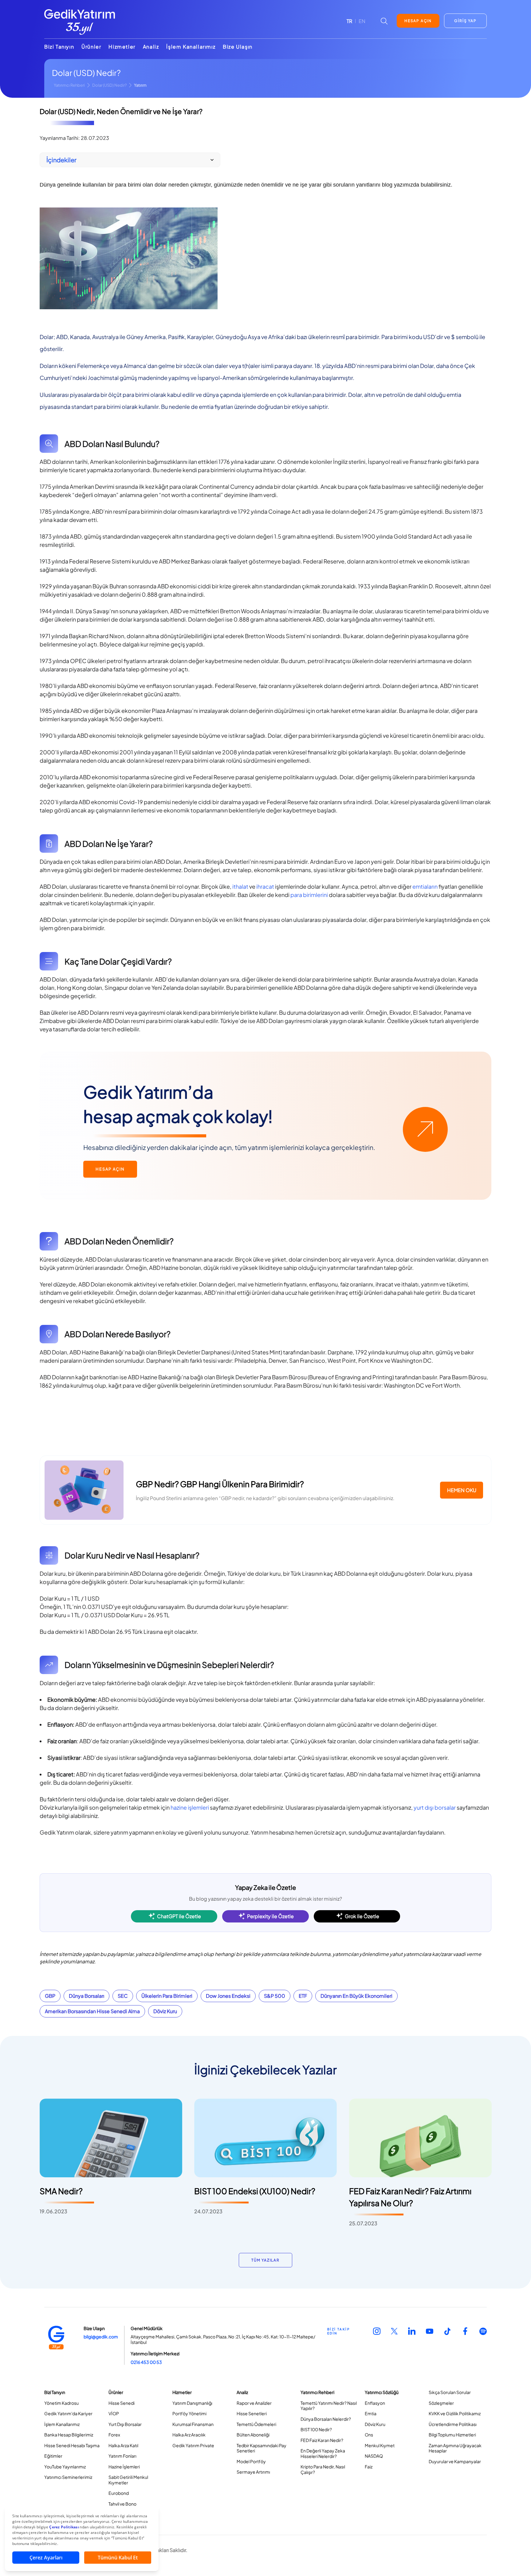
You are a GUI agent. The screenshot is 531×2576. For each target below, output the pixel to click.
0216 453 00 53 (146, 2362)
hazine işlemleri (190, 1807)
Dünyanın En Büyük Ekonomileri (356, 1996)
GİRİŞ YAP (465, 21)
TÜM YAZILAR (265, 2260)
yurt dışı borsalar (435, 1807)
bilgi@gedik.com (101, 2337)
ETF (303, 1996)
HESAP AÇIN (418, 21)
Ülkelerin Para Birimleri (167, 1996)
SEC (123, 1996)
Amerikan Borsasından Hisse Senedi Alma (92, 2011)
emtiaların (425, 886)
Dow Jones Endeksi (228, 1996)
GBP (50, 1996)
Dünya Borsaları (87, 1996)
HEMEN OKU (462, 1490)
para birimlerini (309, 895)
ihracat (265, 886)
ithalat (240, 886)
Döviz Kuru (165, 2011)
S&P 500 (275, 1996)
